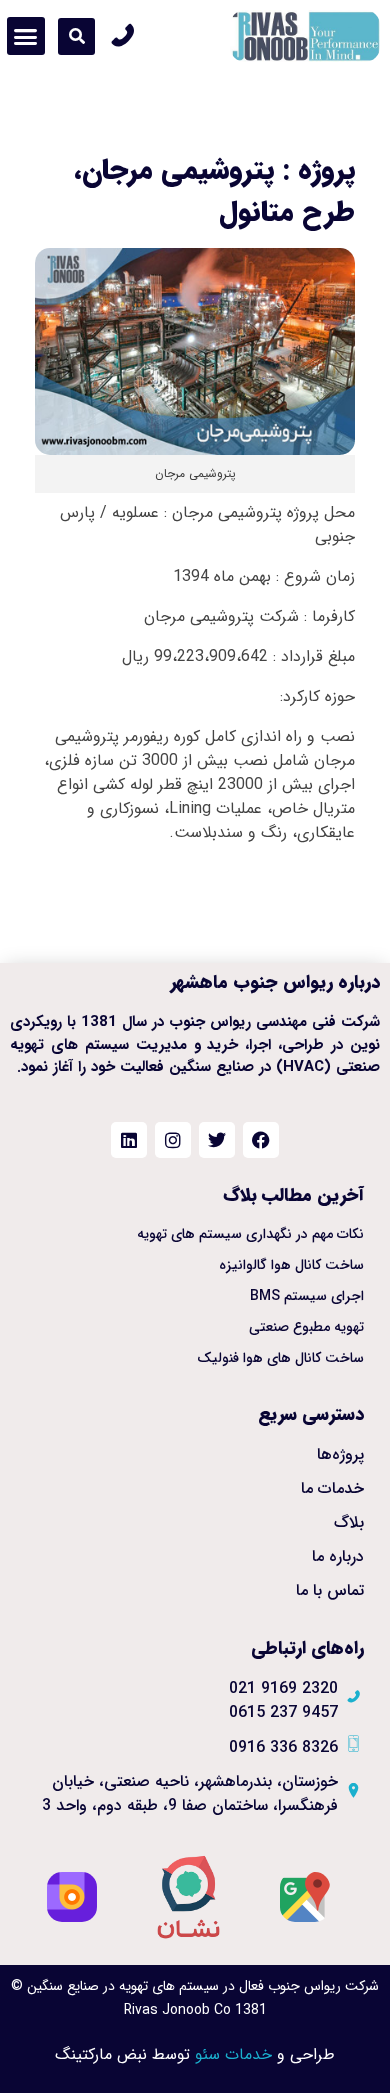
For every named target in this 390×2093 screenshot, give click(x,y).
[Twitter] (217, 1140)
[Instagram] (173, 1140)
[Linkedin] (129, 1140)
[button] (76, 36)
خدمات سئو (233, 2054)
